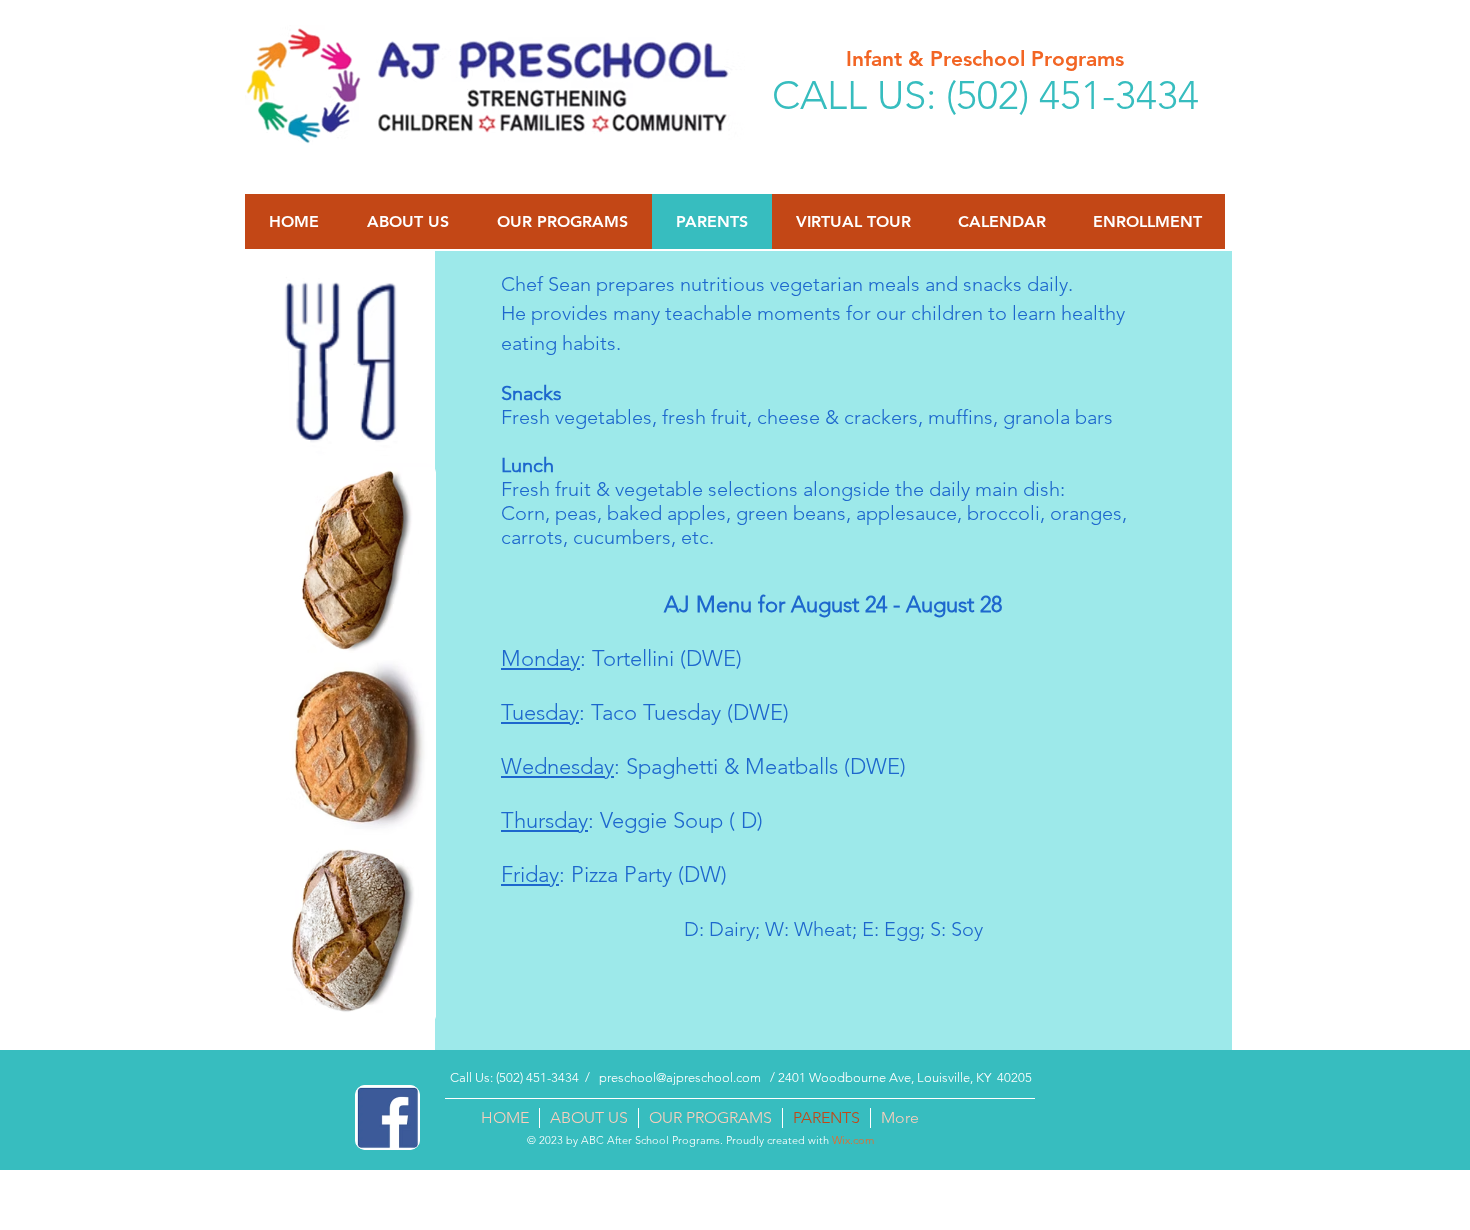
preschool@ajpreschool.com (680, 1077)
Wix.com (853, 1140)
